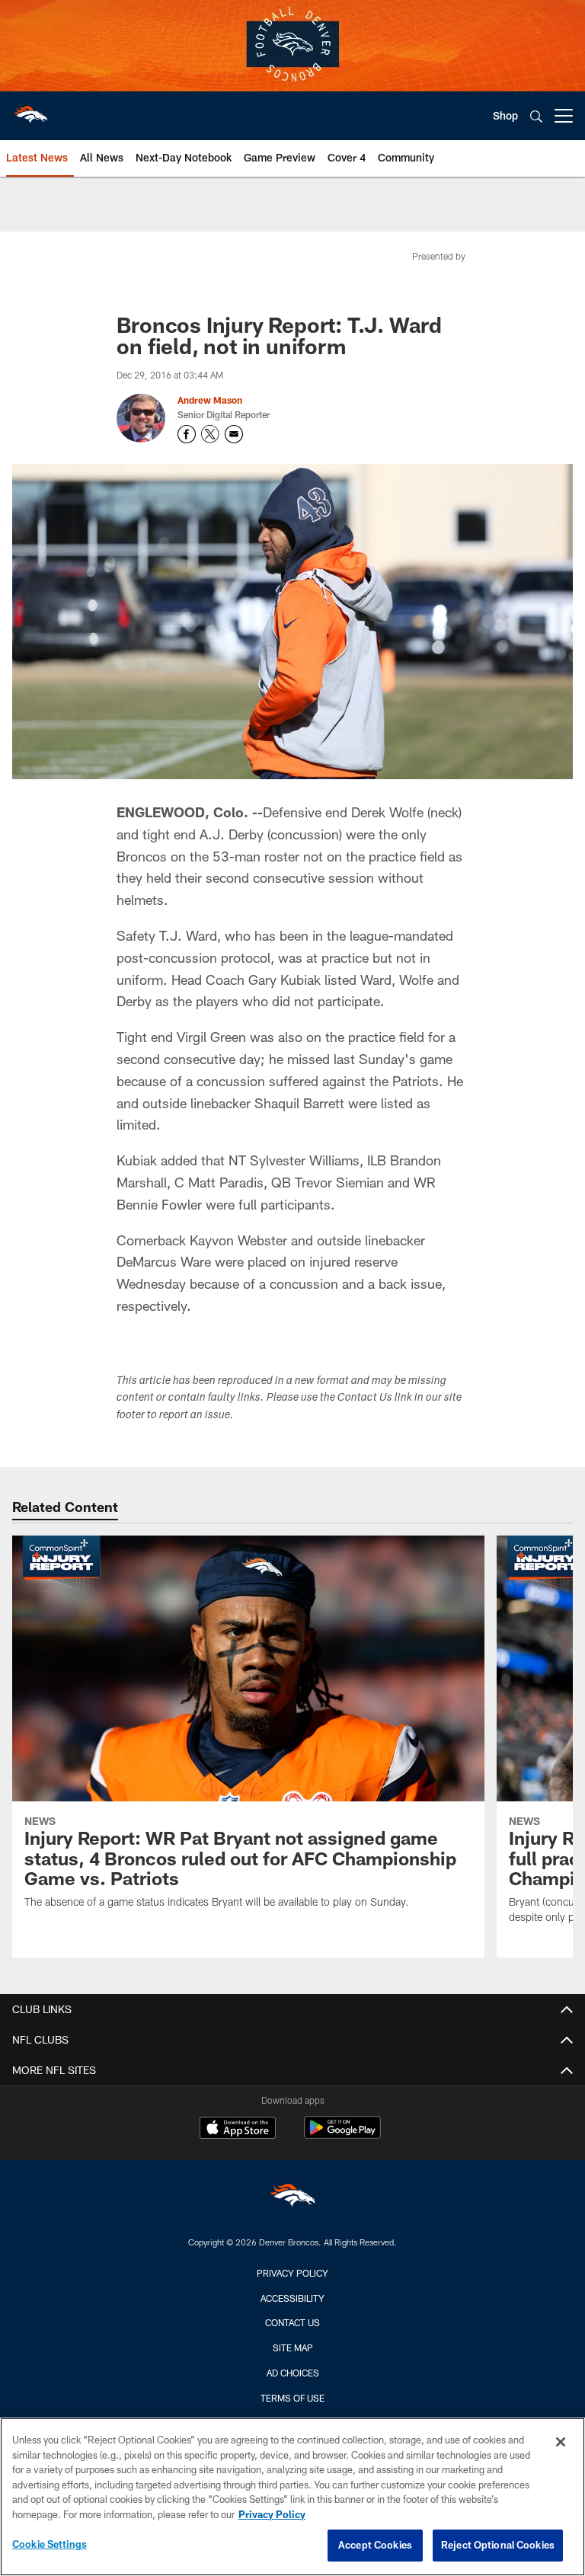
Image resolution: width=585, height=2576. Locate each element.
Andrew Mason (210, 400)
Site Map (293, 2347)
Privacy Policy (292, 2273)
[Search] (536, 116)
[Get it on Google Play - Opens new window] (342, 2135)
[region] (292, 2497)
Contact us (292, 2322)
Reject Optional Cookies (498, 2545)
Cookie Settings (50, 2544)
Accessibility (292, 2298)
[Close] (561, 2442)
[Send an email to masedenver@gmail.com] (234, 434)
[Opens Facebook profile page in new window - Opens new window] (187, 434)
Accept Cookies (375, 2545)
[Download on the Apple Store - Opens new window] (238, 2130)
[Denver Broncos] (292, 2199)
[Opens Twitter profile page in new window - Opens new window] (210, 434)
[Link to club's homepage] (30, 110)
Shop (505, 115)
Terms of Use (292, 2398)
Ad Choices (293, 2373)
